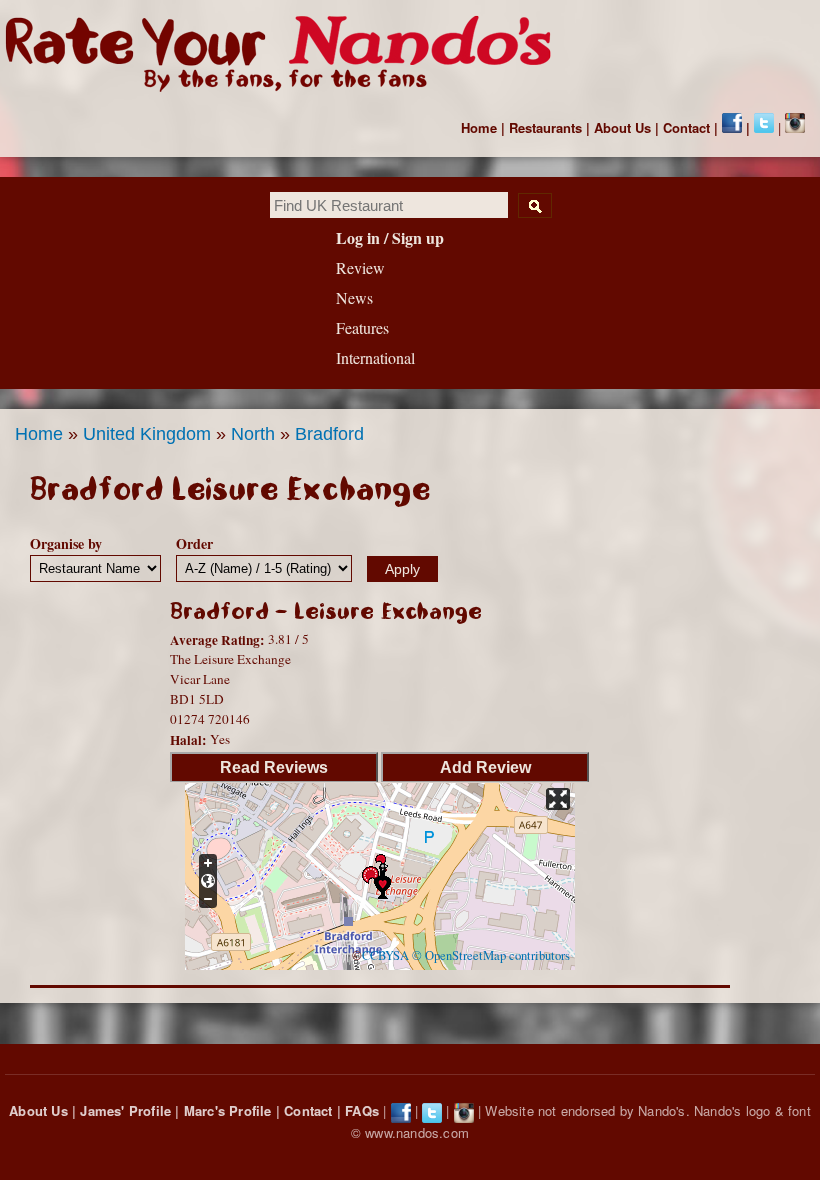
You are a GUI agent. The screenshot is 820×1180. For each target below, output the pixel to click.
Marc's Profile (228, 1110)
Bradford (329, 434)
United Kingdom (147, 434)
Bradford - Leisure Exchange (326, 611)
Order (194, 543)
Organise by (66, 543)
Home (479, 127)
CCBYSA (385, 955)
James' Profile (125, 1110)
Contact (686, 127)
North (253, 434)
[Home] (287, 54)
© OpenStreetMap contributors (491, 955)
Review (360, 267)
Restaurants (545, 127)
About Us (622, 127)
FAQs (362, 1110)
